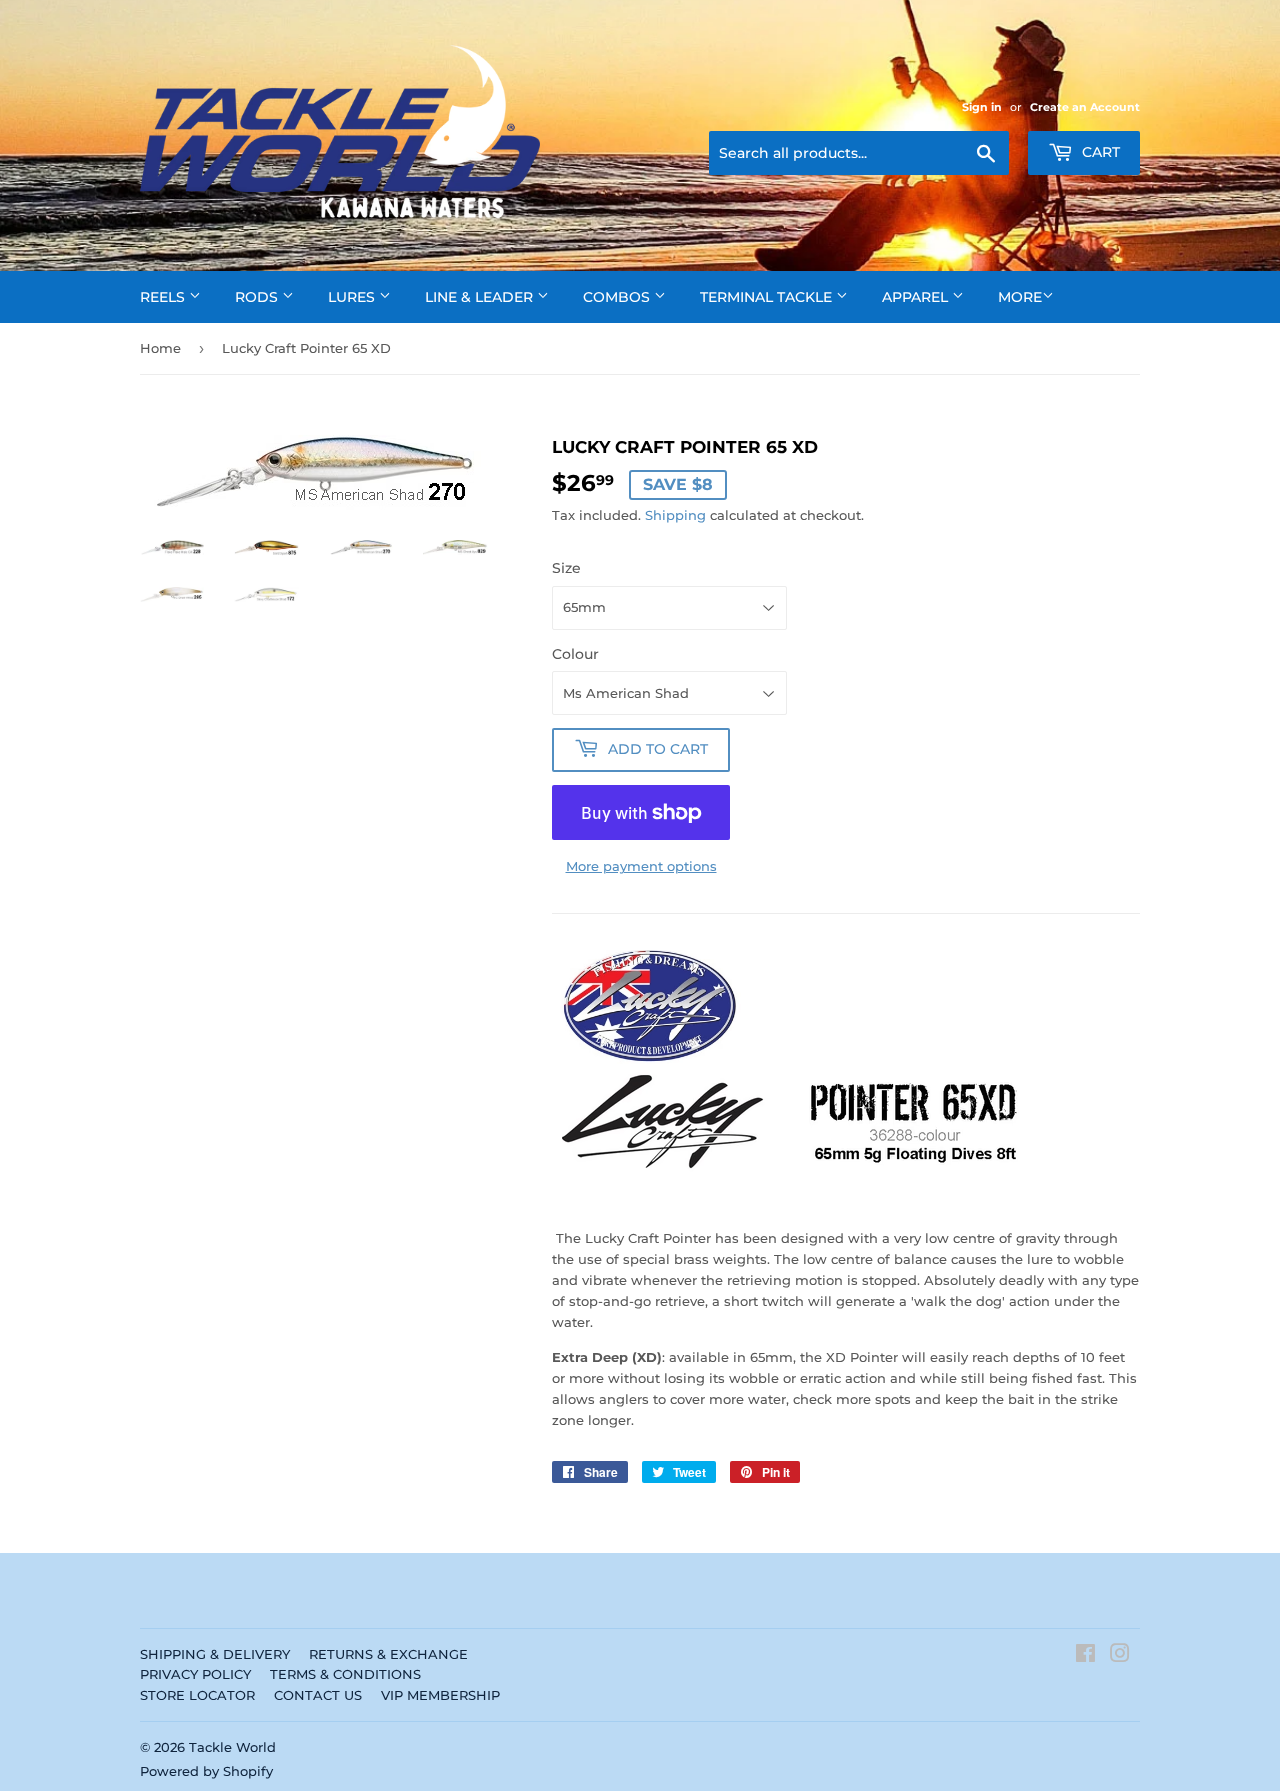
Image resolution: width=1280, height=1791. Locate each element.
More (1020, 297)
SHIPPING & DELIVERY (215, 1654)
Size (566, 568)
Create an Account (1085, 107)
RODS (258, 297)
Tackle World (232, 1747)
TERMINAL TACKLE (768, 297)
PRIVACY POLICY (195, 1674)
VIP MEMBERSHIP (440, 1695)
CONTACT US (318, 1695)
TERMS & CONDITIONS (345, 1674)
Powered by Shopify (206, 1771)
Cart (1099, 152)
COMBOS (618, 297)
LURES (353, 297)
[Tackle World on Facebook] (1085, 1656)
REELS (164, 297)
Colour (575, 654)
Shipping (675, 515)
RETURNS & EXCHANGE (388, 1654)
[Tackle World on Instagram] (1120, 1656)
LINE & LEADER (481, 297)
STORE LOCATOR (197, 1695)
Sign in (982, 107)
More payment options (641, 866)
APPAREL (917, 297)
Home (160, 348)
